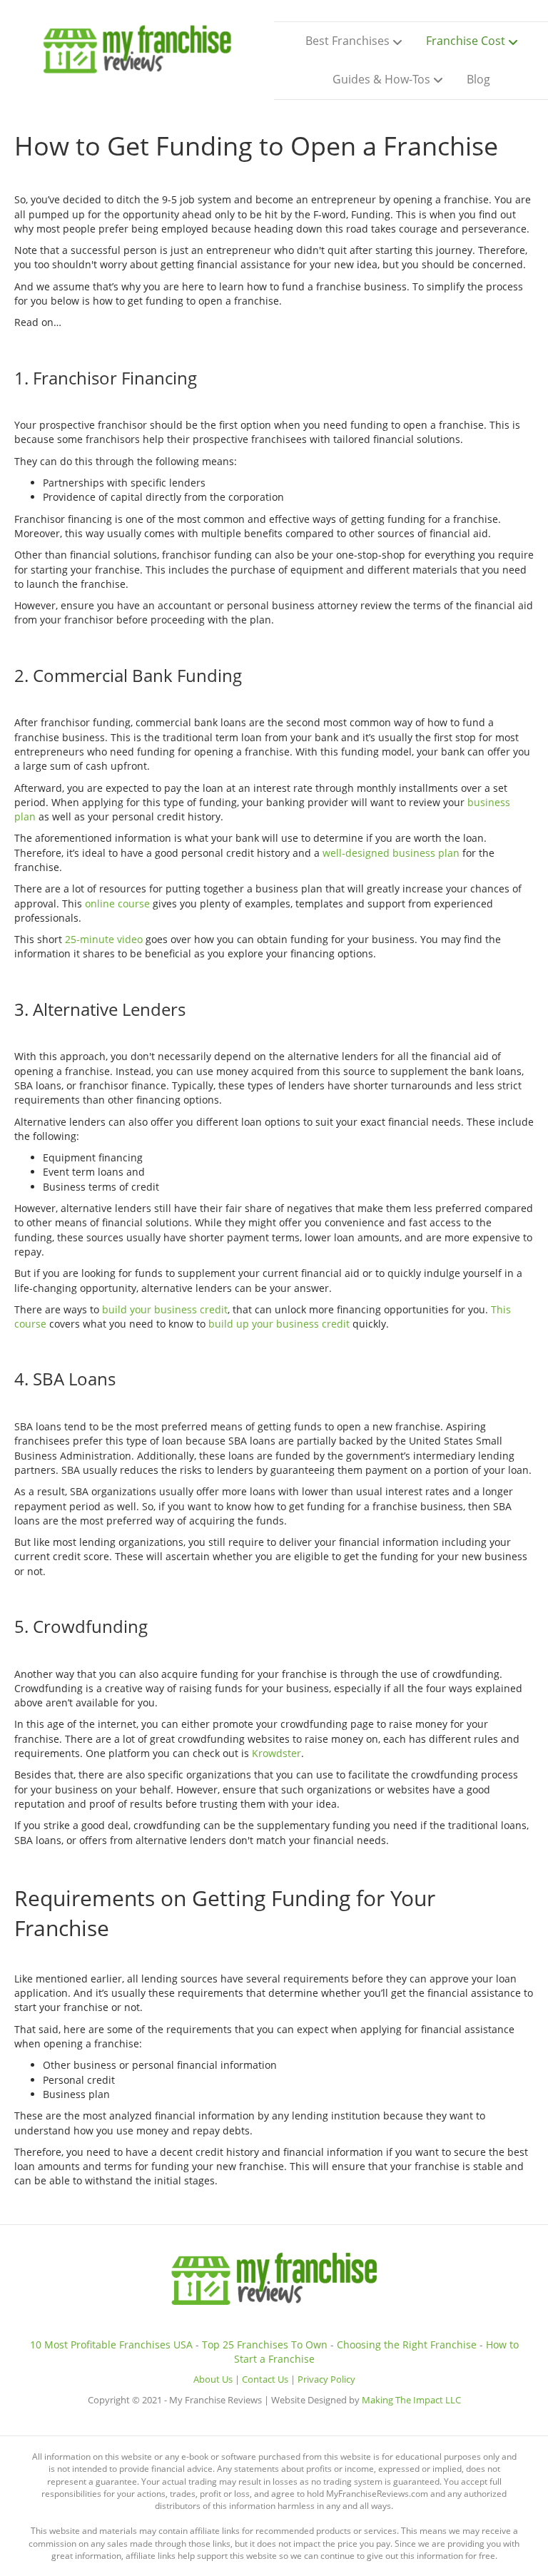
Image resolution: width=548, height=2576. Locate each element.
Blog (478, 79)
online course (117, 903)
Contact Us (265, 2379)
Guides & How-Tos (381, 79)
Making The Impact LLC (411, 2400)
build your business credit (165, 1309)
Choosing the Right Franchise (407, 2345)
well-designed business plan (391, 853)
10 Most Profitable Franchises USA (111, 2345)
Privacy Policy (326, 2379)
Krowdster (276, 1753)
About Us (213, 2379)
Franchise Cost (466, 41)
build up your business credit (279, 1324)
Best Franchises (347, 41)
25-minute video (104, 939)
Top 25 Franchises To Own (265, 2345)
